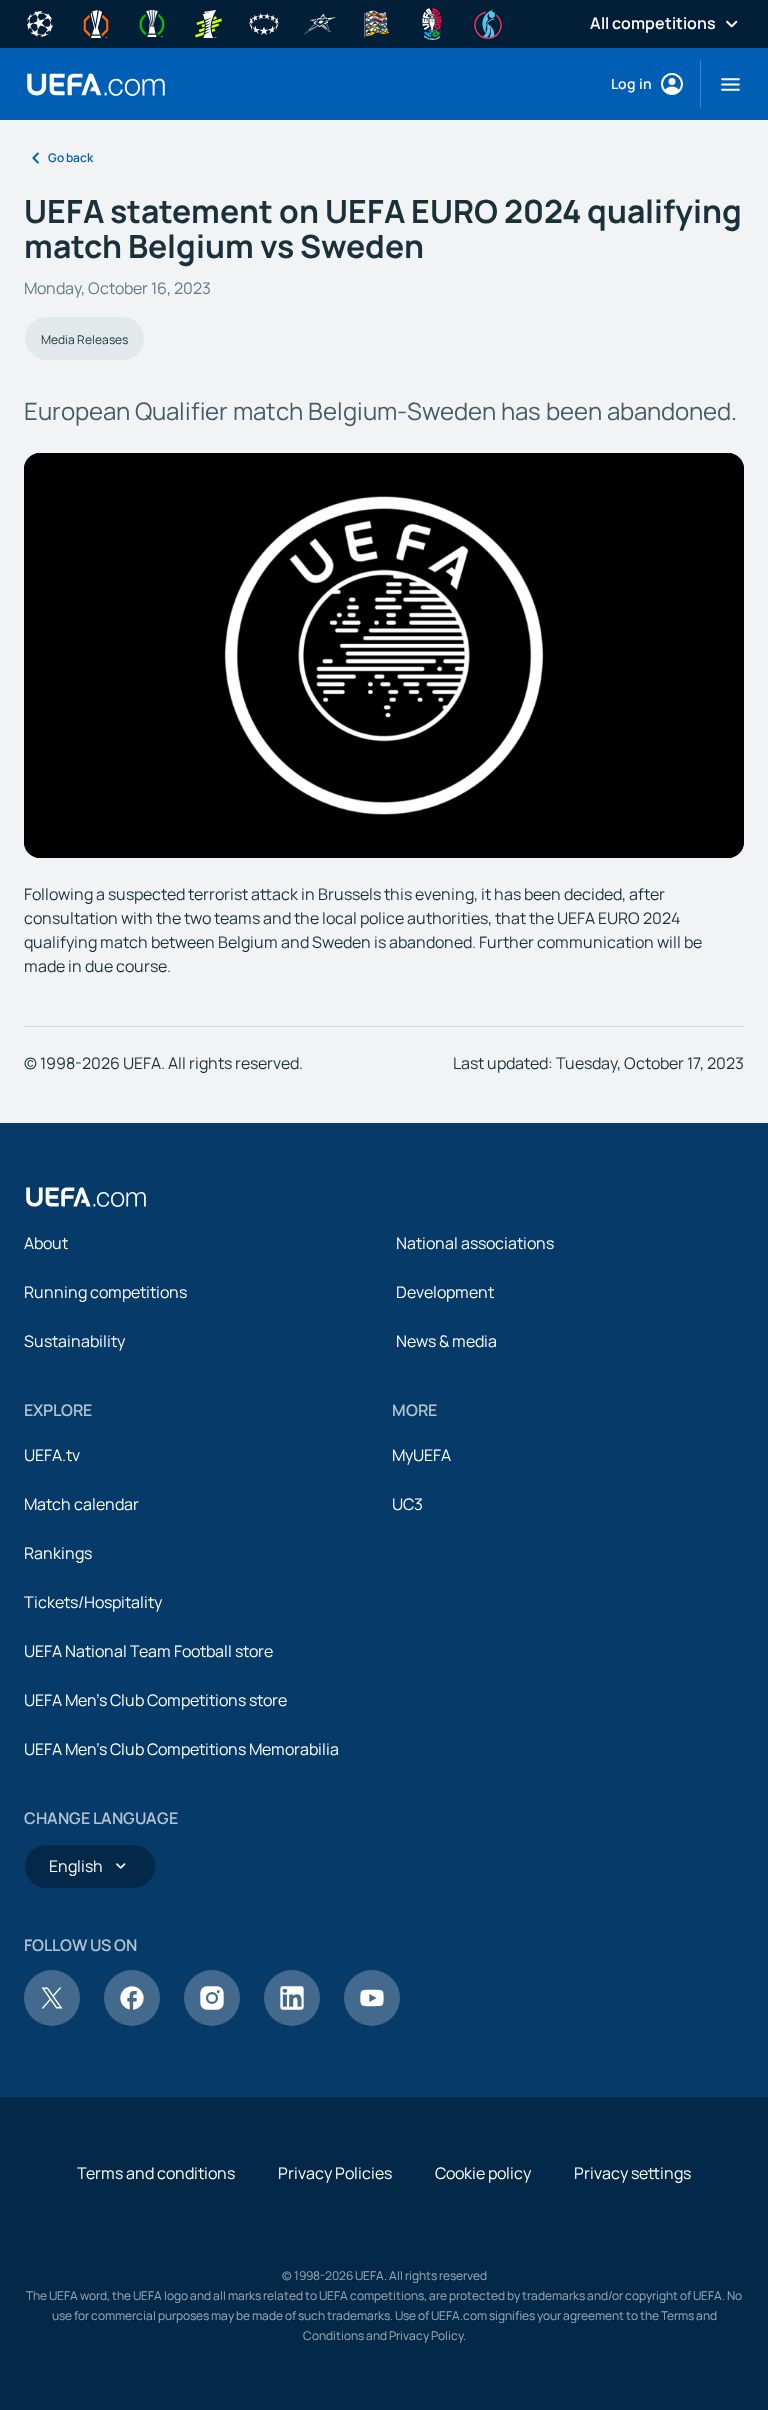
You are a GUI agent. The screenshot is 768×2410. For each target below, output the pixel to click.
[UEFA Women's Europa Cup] (208, 22)
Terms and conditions (156, 2173)
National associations (475, 1243)
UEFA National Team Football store (148, 1651)
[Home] (86, 1197)
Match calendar (81, 1504)
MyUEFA (421, 1455)
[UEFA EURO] (432, 22)
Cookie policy (483, 2173)
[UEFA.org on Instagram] (212, 2020)
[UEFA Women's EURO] (488, 22)
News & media (446, 1341)
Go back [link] (70, 157)
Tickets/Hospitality (93, 1602)
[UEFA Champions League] (40, 22)
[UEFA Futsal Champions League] (320, 22)
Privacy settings (632, 2173)
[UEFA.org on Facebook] (132, 2020)
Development (445, 1292)
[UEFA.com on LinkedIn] (292, 2020)
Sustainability (74, 1341)
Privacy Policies (335, 2173)
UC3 (407, 1504)
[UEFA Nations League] (376, 22)
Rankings (58, 1553)
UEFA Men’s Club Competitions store (155, 1700)
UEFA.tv (52, 1455)
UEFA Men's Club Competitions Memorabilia (181, 1749)
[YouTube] (372, 2020)
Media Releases (84, 339)
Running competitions (105, 1292)
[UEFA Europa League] (96, 22)
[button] (722, 84)
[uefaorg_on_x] (52, 2020)
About (46, 1243)
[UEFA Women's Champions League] (264, 22)
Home (96, 84)
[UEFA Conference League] (152, 22)
